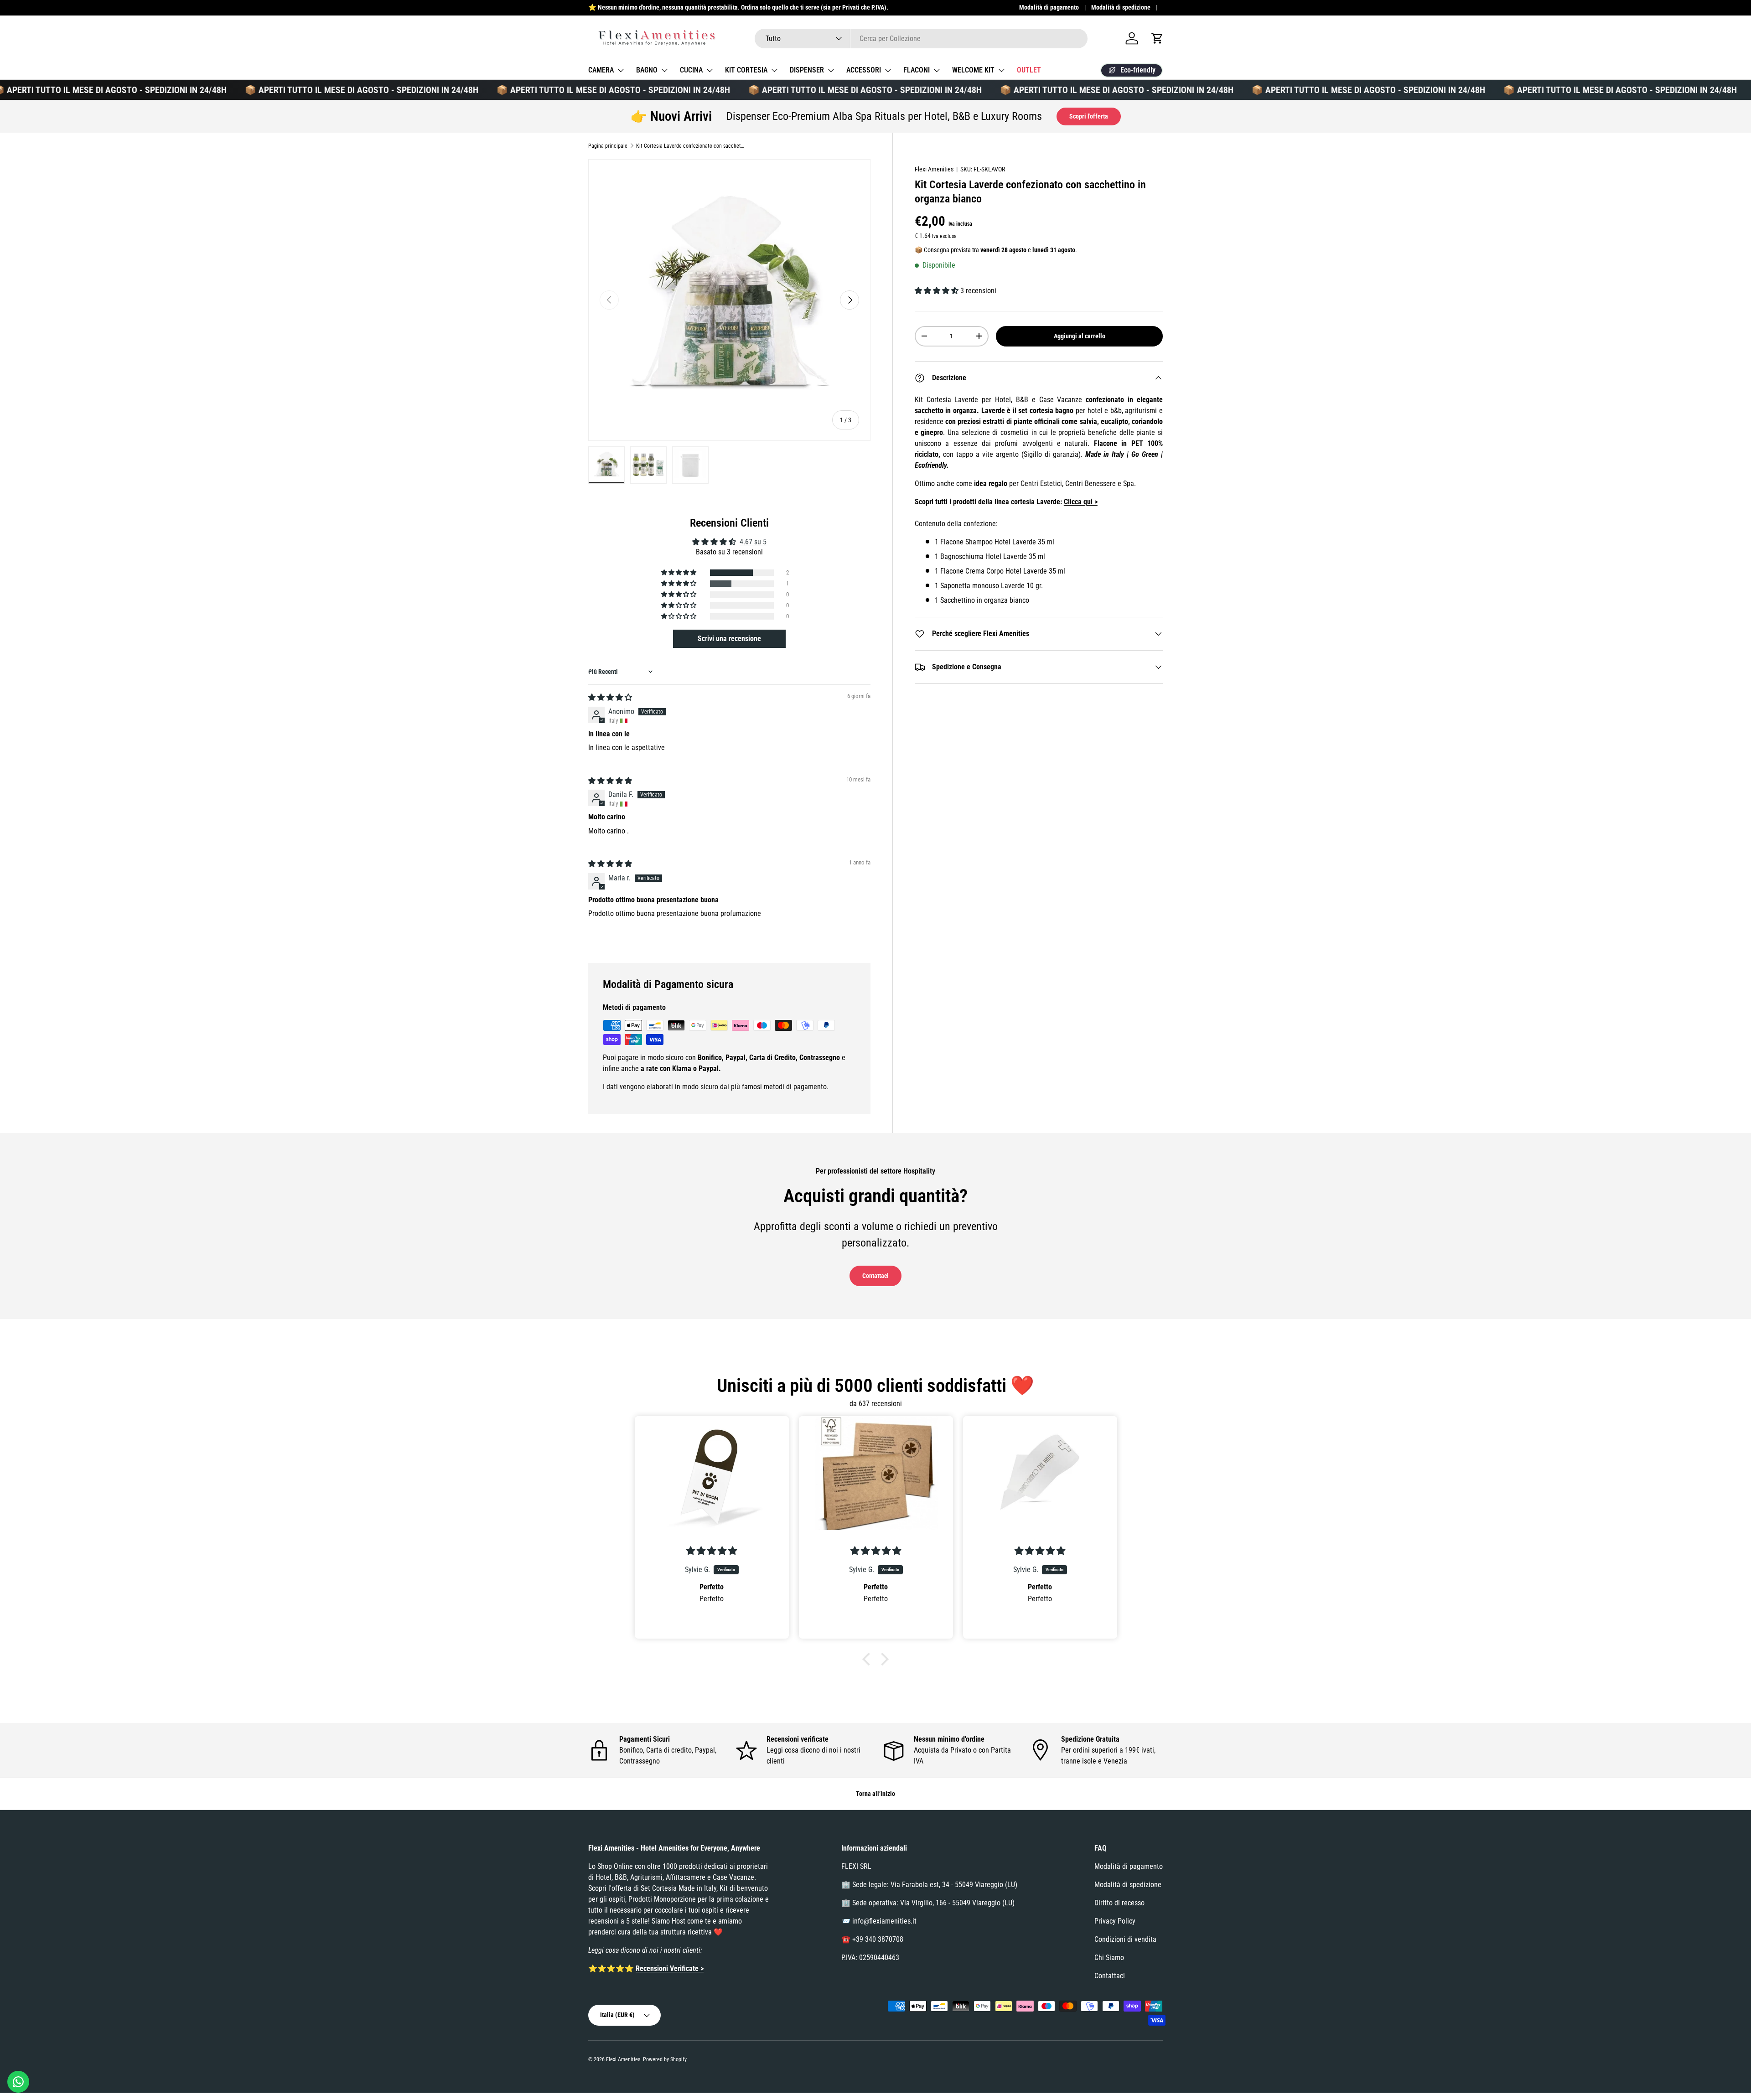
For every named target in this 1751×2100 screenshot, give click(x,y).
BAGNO (647, 70)
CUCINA (691, 70)
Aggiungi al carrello (1080, 336)
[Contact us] (18, 2082)
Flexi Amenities (934, 169)
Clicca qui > (1081, 502)
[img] (610, 697)
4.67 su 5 (753, 542)
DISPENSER (807, 70)
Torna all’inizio (875, 1794)
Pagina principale (608, 146)
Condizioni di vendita (1125, 1939)
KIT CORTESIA (746, 70)
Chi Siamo (1109, 1958)
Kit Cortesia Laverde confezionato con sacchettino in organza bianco (691, 146)
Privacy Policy (1115, 1921)
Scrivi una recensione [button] (729, 639)
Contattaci (875, 1276)
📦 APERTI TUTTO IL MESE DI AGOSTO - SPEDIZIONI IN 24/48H (300, 90)
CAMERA (601, 70)
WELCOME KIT (973, 70)
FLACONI (917, 70)
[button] (1157, 38)
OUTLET (1029, 70)
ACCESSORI (864, 70)
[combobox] (921, 39)
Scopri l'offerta (1089, 116)
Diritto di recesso (1119, 1903)
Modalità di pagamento (1049, 8)
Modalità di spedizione (1121, 8)
